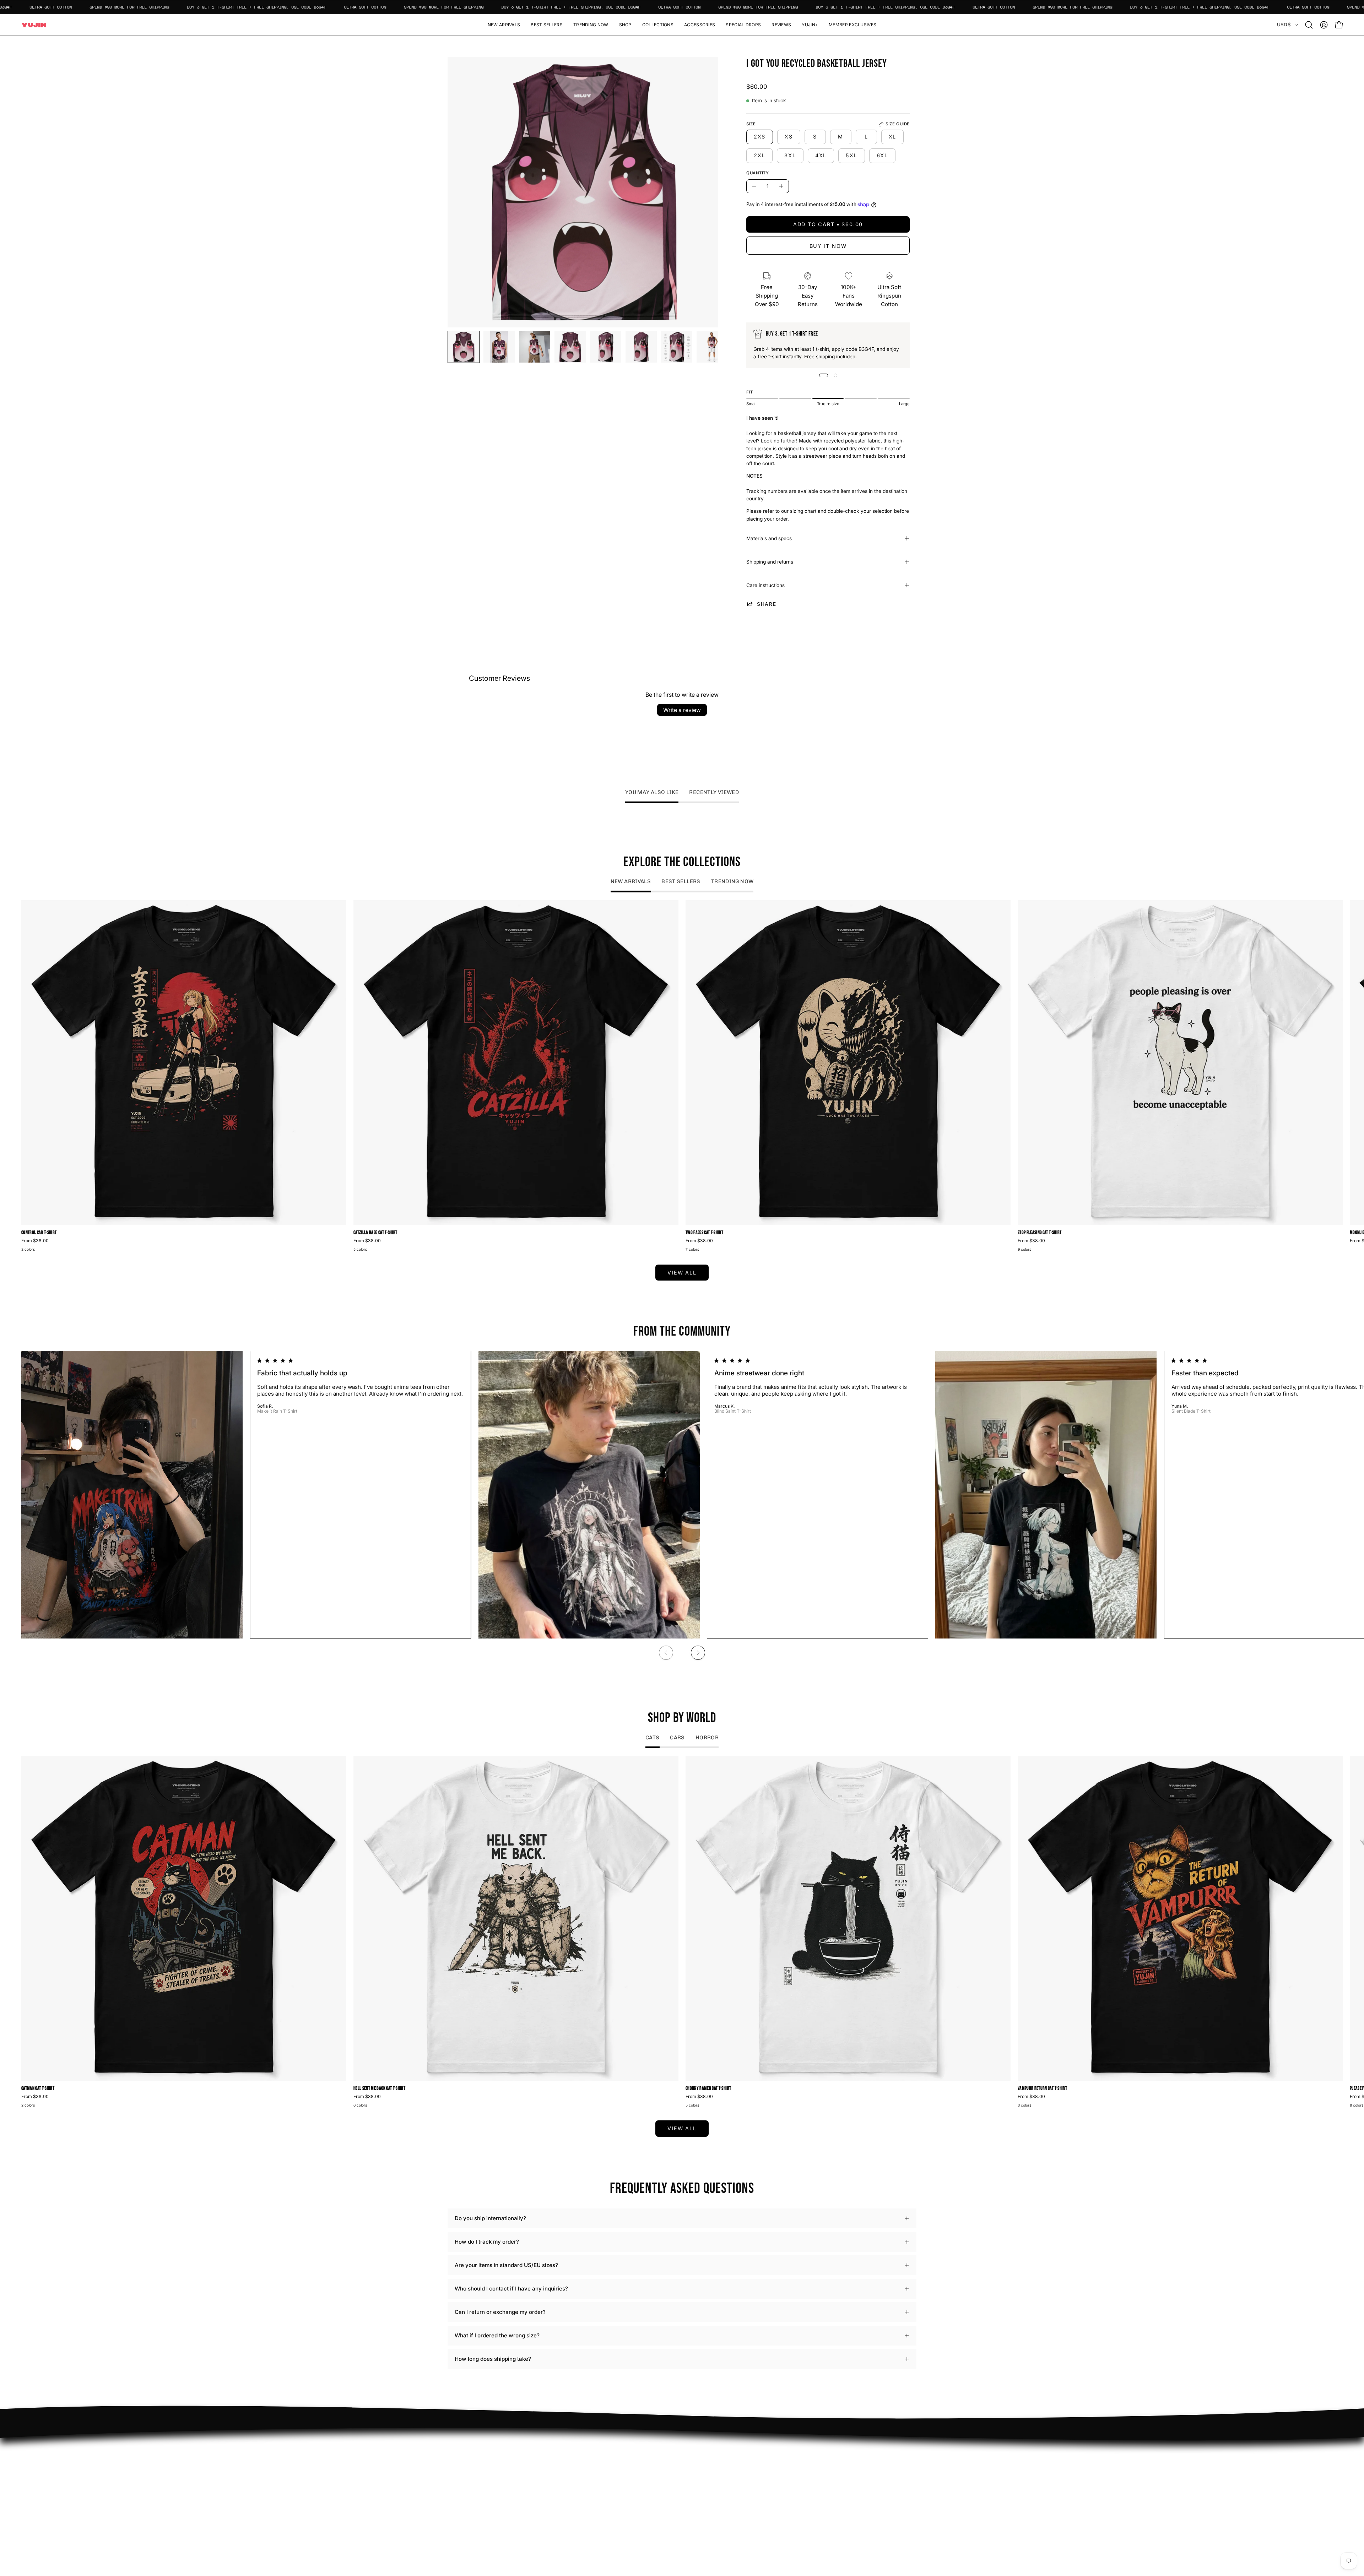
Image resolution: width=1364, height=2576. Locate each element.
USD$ (1284, 25)
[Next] (698, 1653)
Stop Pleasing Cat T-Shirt (1040, 1233)
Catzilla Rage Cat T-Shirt (375, 1233)
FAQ (694, 2452)
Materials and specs (769, 538)
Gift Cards (702, 2485)
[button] (625, 25)
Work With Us (610, 2463)
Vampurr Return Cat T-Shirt (1042, 2089)
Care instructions (765, 585)
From (35, 1241)
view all (682, 1273)
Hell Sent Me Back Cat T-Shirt (379, 2089)
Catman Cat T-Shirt (38, 2089)
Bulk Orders (704, 2496)
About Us (701, 2463)
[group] (682, 1077)
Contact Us (703, 2474)
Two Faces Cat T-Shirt (704, 1233)
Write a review (682, 710)
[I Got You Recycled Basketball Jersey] (464, 347)
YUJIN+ (602, 2504)
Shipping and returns (770, 562)
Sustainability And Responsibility (634, 2474)
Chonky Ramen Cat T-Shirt (708, 2089)
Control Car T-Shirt (39, 1233)
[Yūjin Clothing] (34, 25)
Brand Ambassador (616, 2452)
